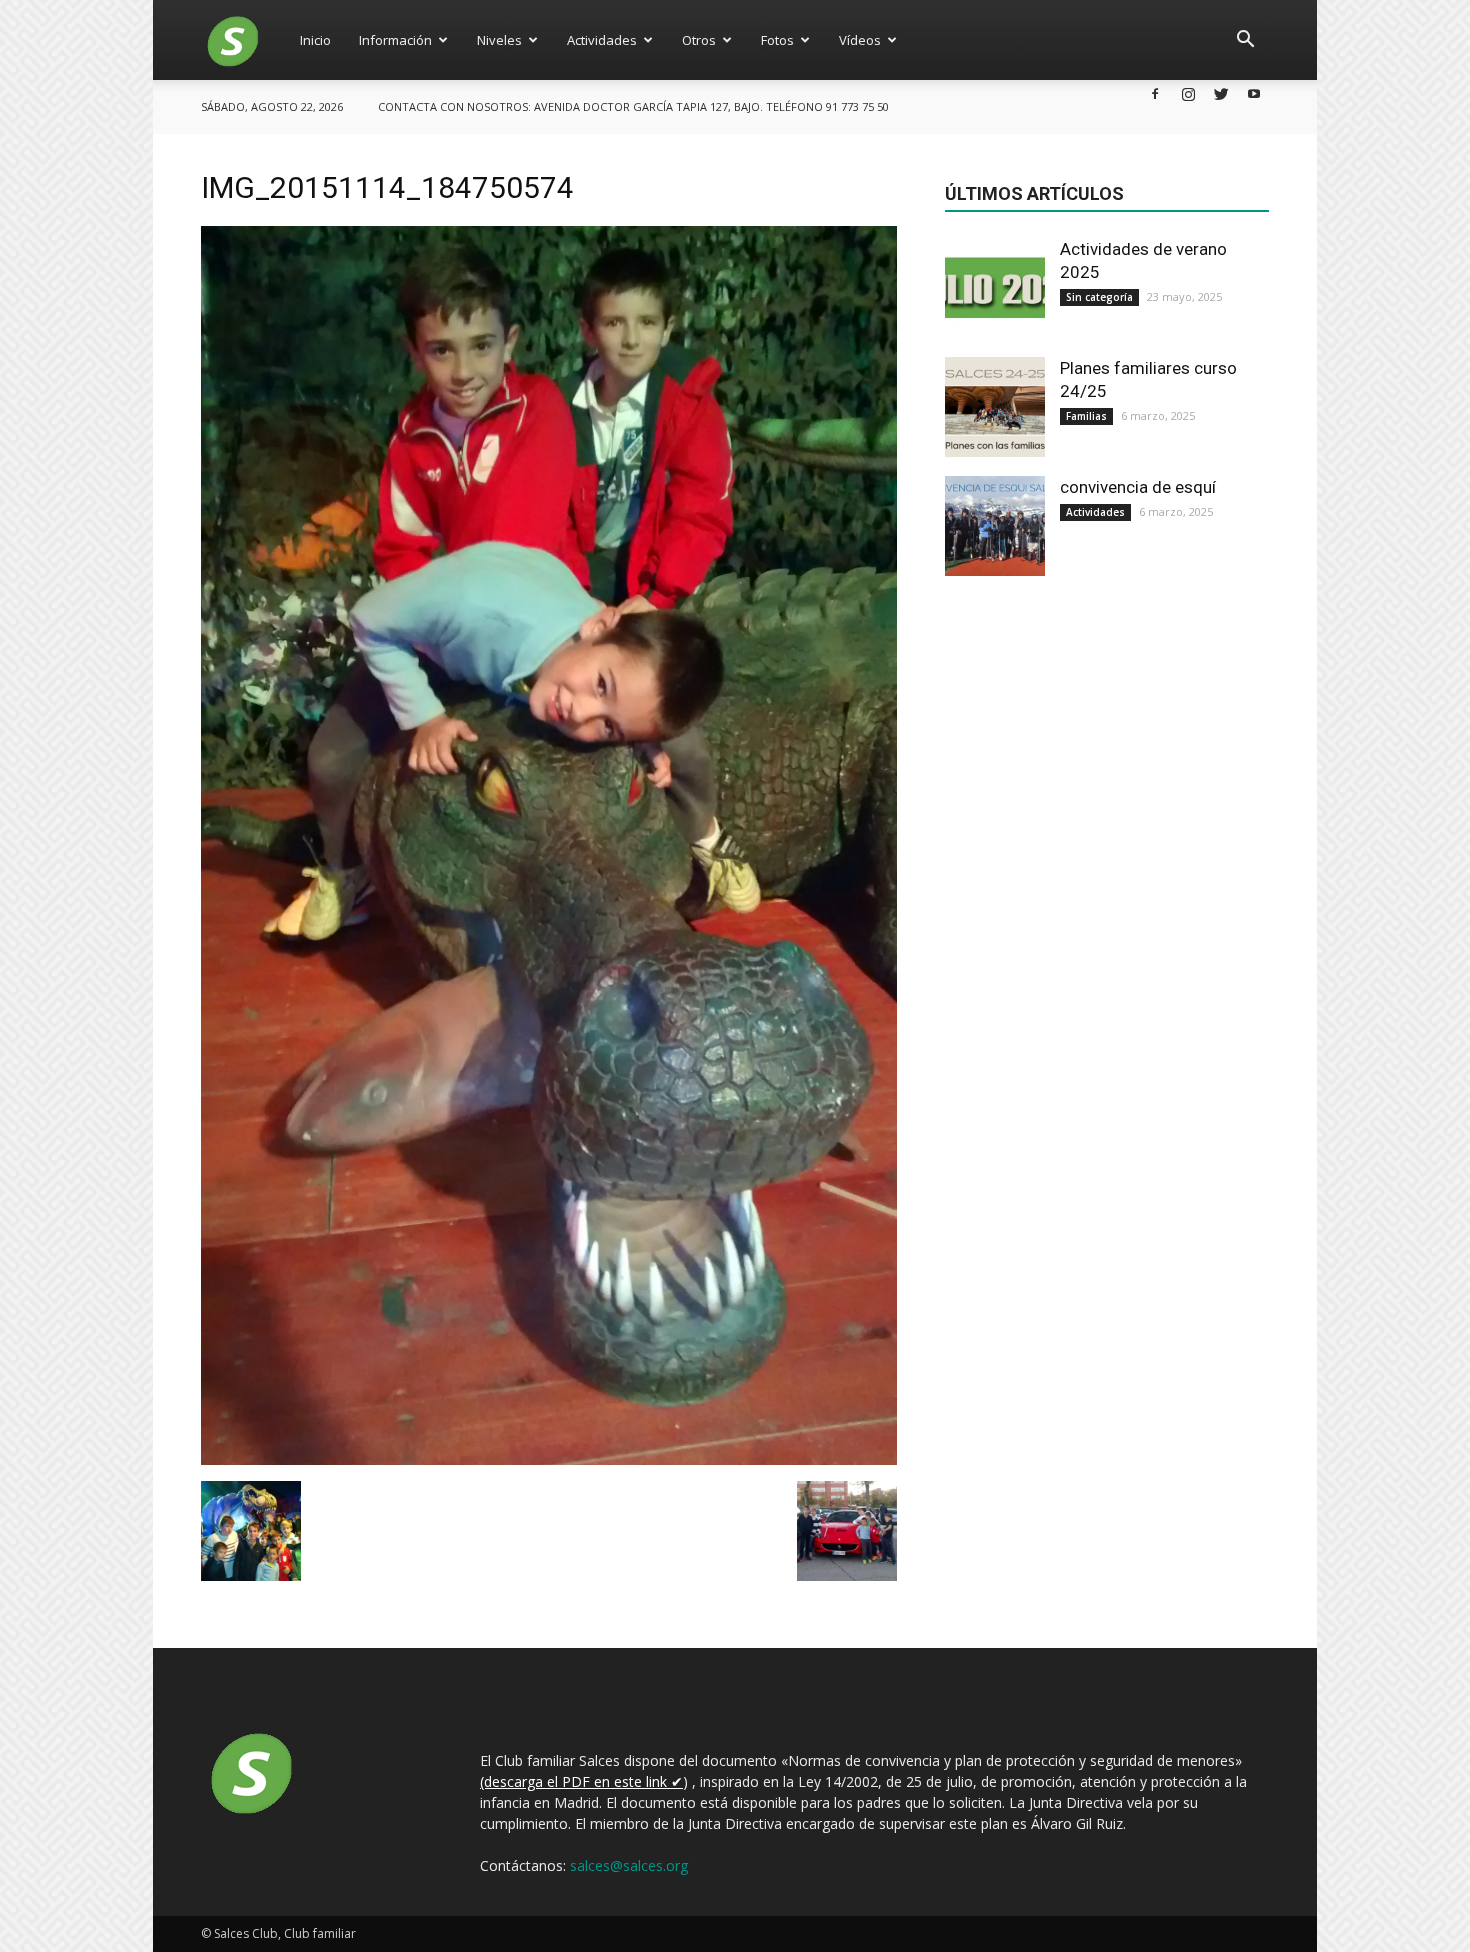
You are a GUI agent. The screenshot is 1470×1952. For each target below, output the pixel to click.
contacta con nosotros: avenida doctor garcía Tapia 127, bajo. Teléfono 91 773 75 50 (633, 106)
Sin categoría (1099, 297)
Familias (1086, 416)
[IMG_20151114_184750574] (549, 1460)
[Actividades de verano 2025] (995, 288)
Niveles (499, 40)
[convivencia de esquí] (995, 526)
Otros (699, 40)
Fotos (777, 40)
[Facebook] (1155, 93)
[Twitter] (1221, 93)
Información (395, 40)
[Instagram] (1188, 93)
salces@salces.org (629, 1865)
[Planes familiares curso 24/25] (995, 407)
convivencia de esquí (1138, 487)
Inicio (315, 40)
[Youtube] (1254, 93)
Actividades (602, 40)
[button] (1245, 40)
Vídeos (860, 40)
